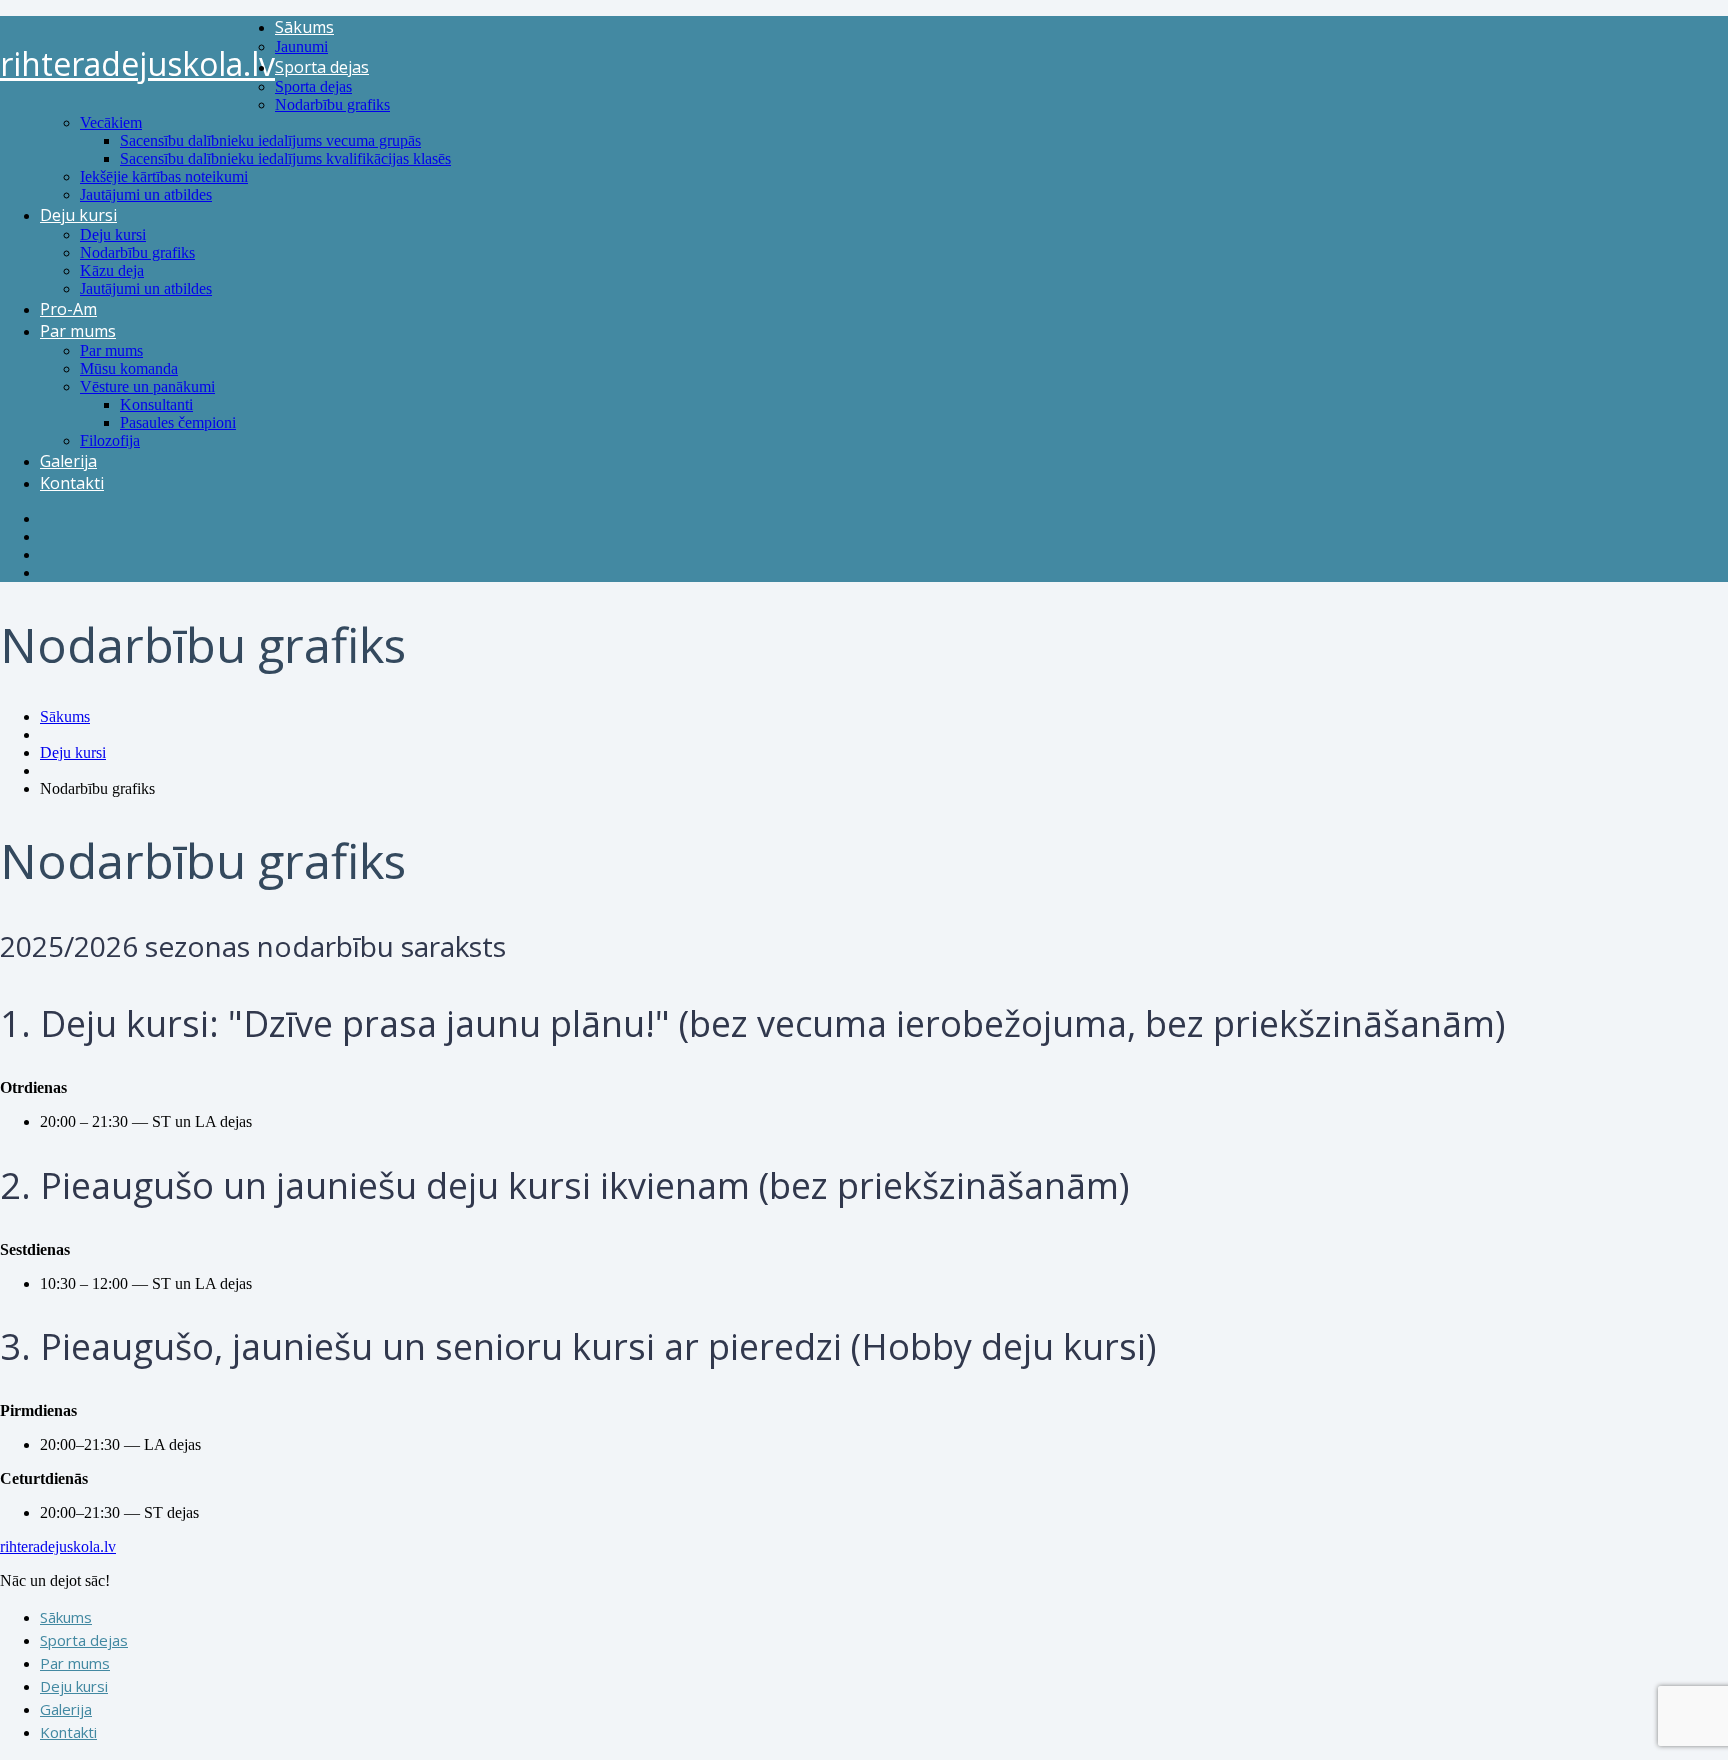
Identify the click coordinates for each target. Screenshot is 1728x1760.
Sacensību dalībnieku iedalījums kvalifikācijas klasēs (285, 158)
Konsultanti (156, 404)
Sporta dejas (322, 67)
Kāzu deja (112, 270)
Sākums (304, 27)
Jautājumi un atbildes (146, 194)
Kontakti (72, 483)
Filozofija (110, 440)
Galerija (68, 461)
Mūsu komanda (129, 368)
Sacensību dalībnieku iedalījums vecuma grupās (270, 140)
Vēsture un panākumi (147, 386)
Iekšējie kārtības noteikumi (164, 176)
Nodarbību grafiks (332, 104)
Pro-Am (68, 309)
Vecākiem (111, 122)
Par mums (78, 331)
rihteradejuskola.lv (137, 63)
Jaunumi (301, 46)
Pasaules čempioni (178, 422)
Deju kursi (78, 215)
